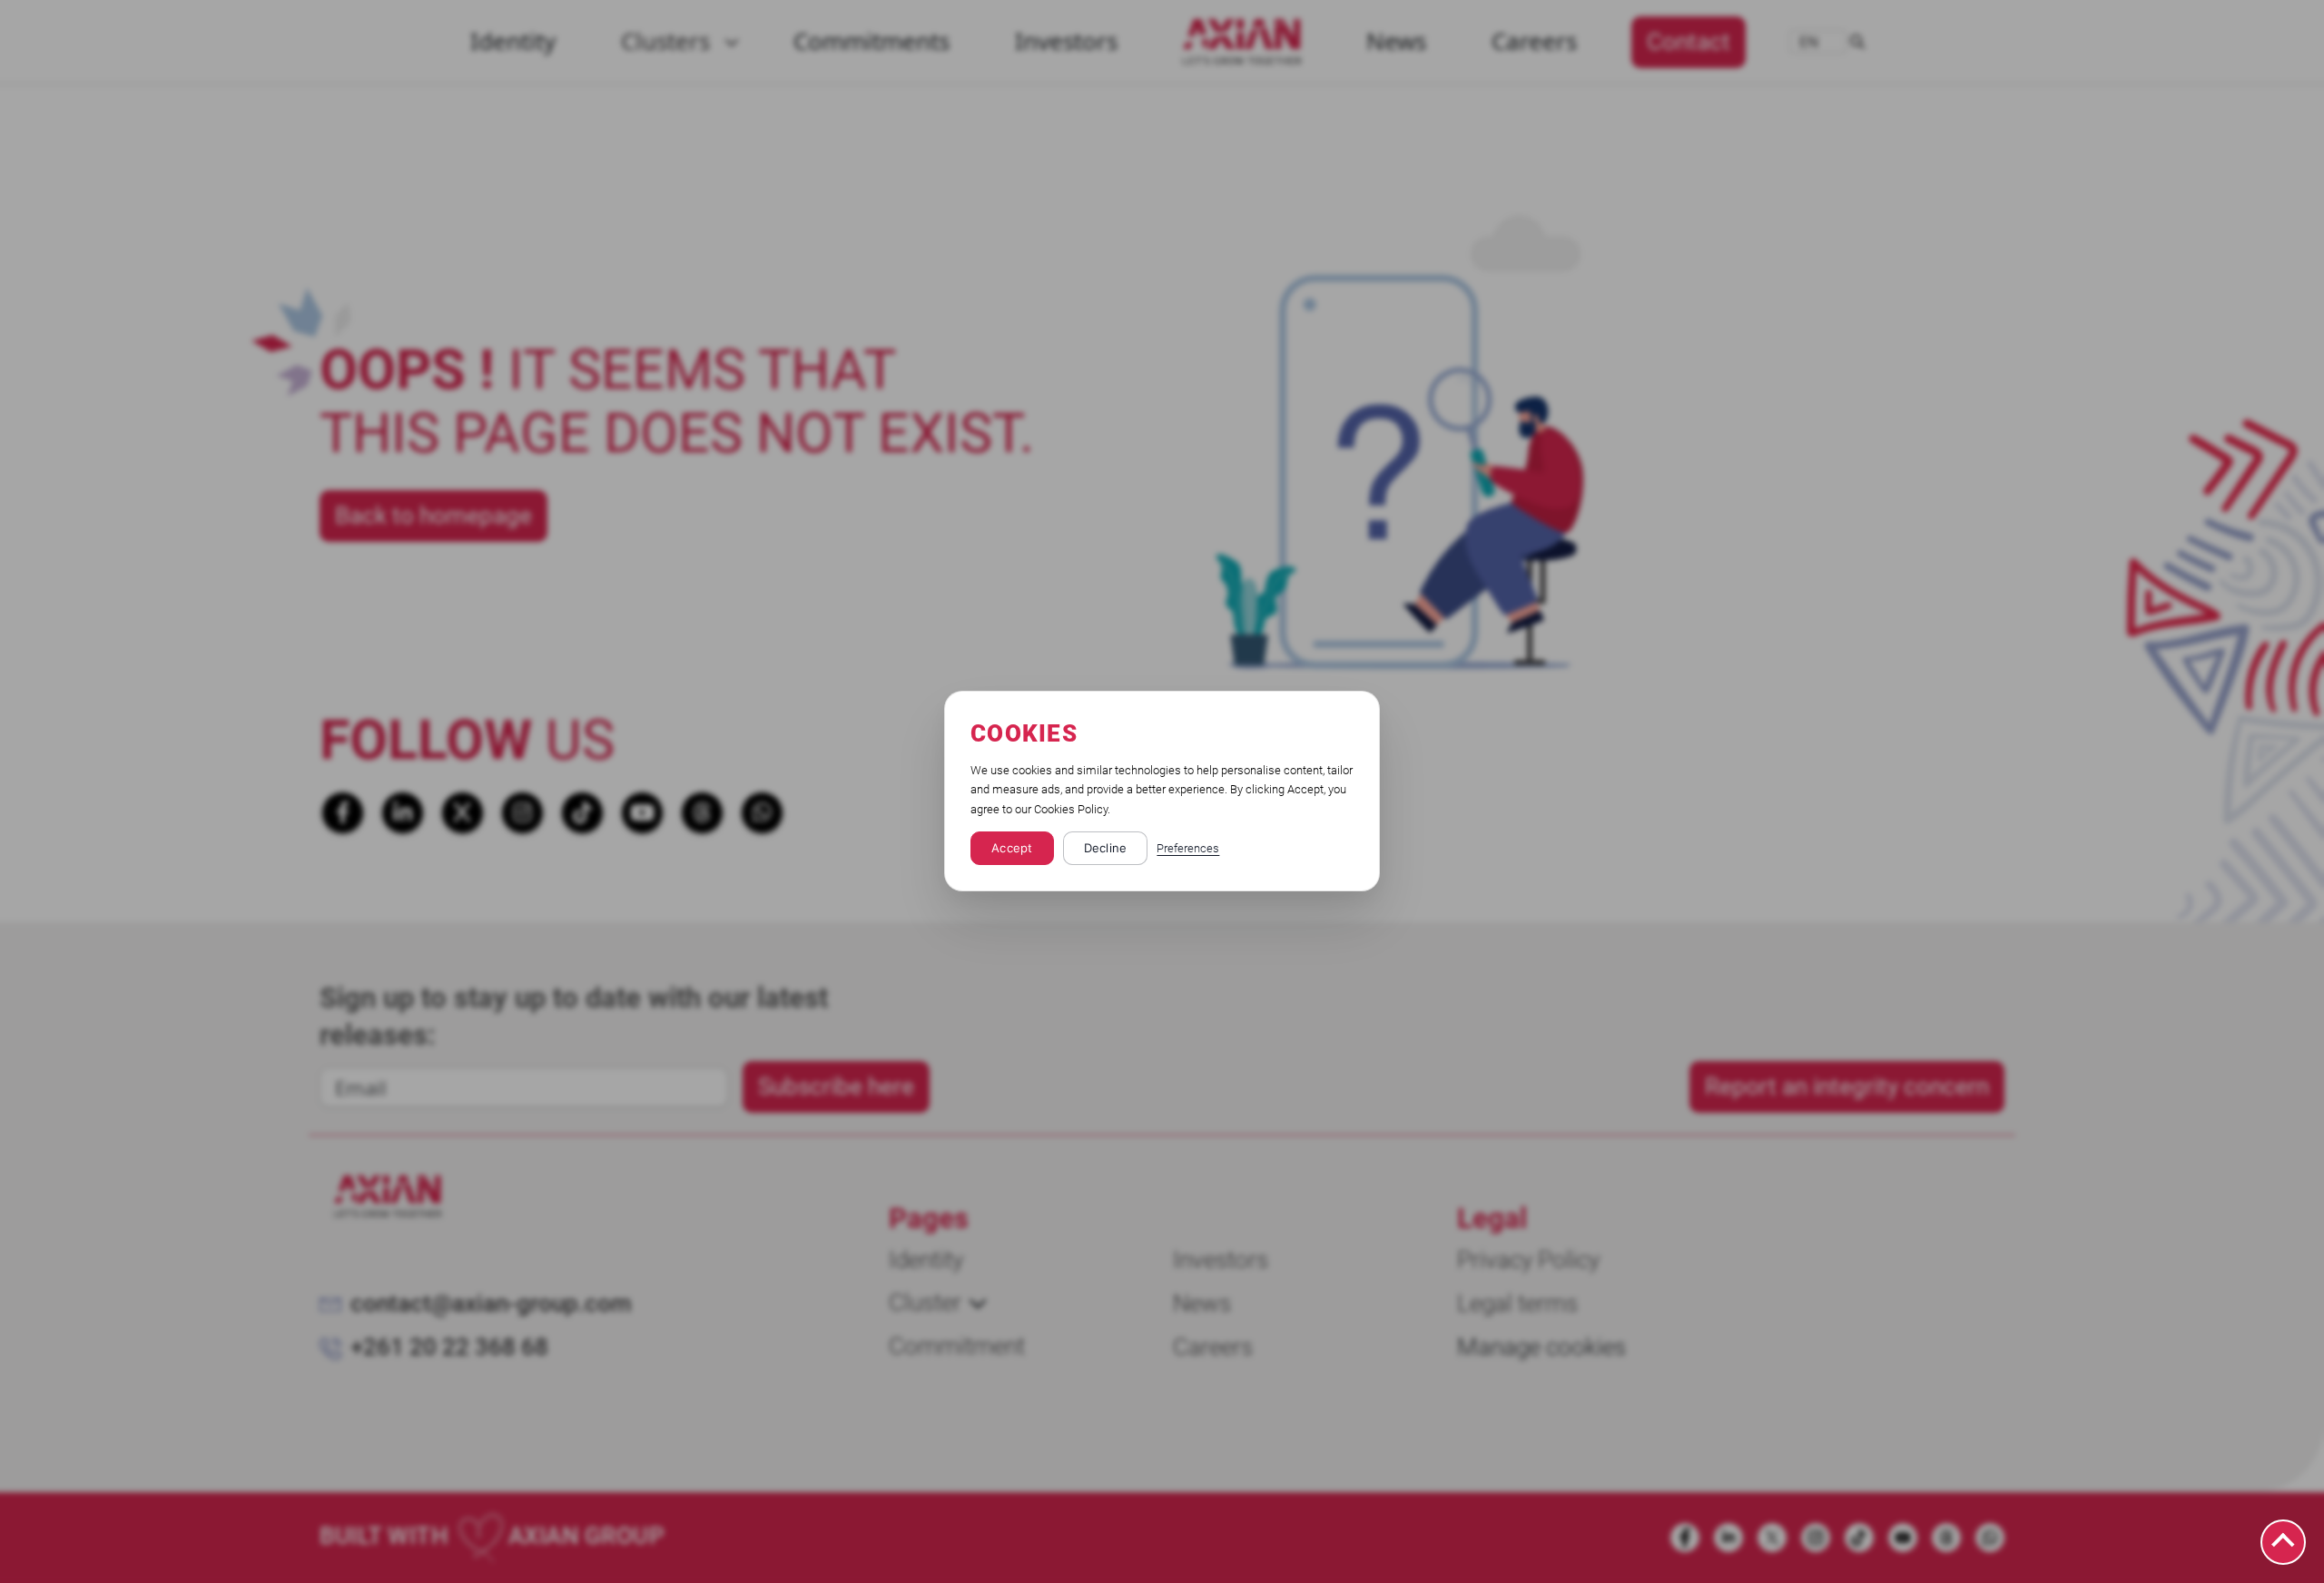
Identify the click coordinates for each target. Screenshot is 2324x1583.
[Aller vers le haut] (2283, 1542)
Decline (1106, 849)
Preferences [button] (1188, 849)
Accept (1012, 849)
